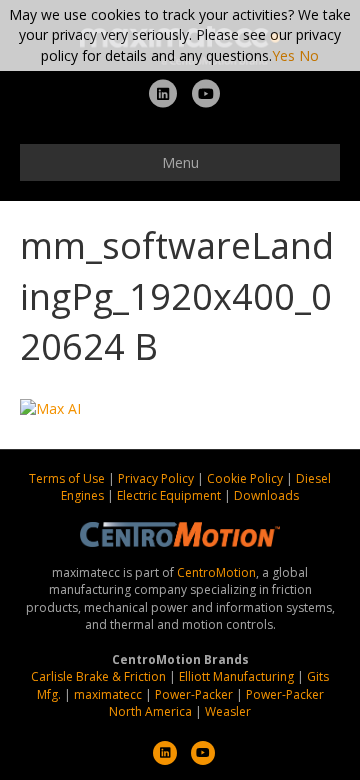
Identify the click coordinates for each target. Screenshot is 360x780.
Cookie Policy (246, 478)
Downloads (266, 495)
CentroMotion (216, 572)
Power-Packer (194, 694)
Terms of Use (68, 478)
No (309, 55)
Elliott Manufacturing (236, 676)
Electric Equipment (169, 495)
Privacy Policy (157, 478)
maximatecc (108, 694)
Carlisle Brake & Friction (98, 676)
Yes (283, 55)
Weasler (228, 711)
